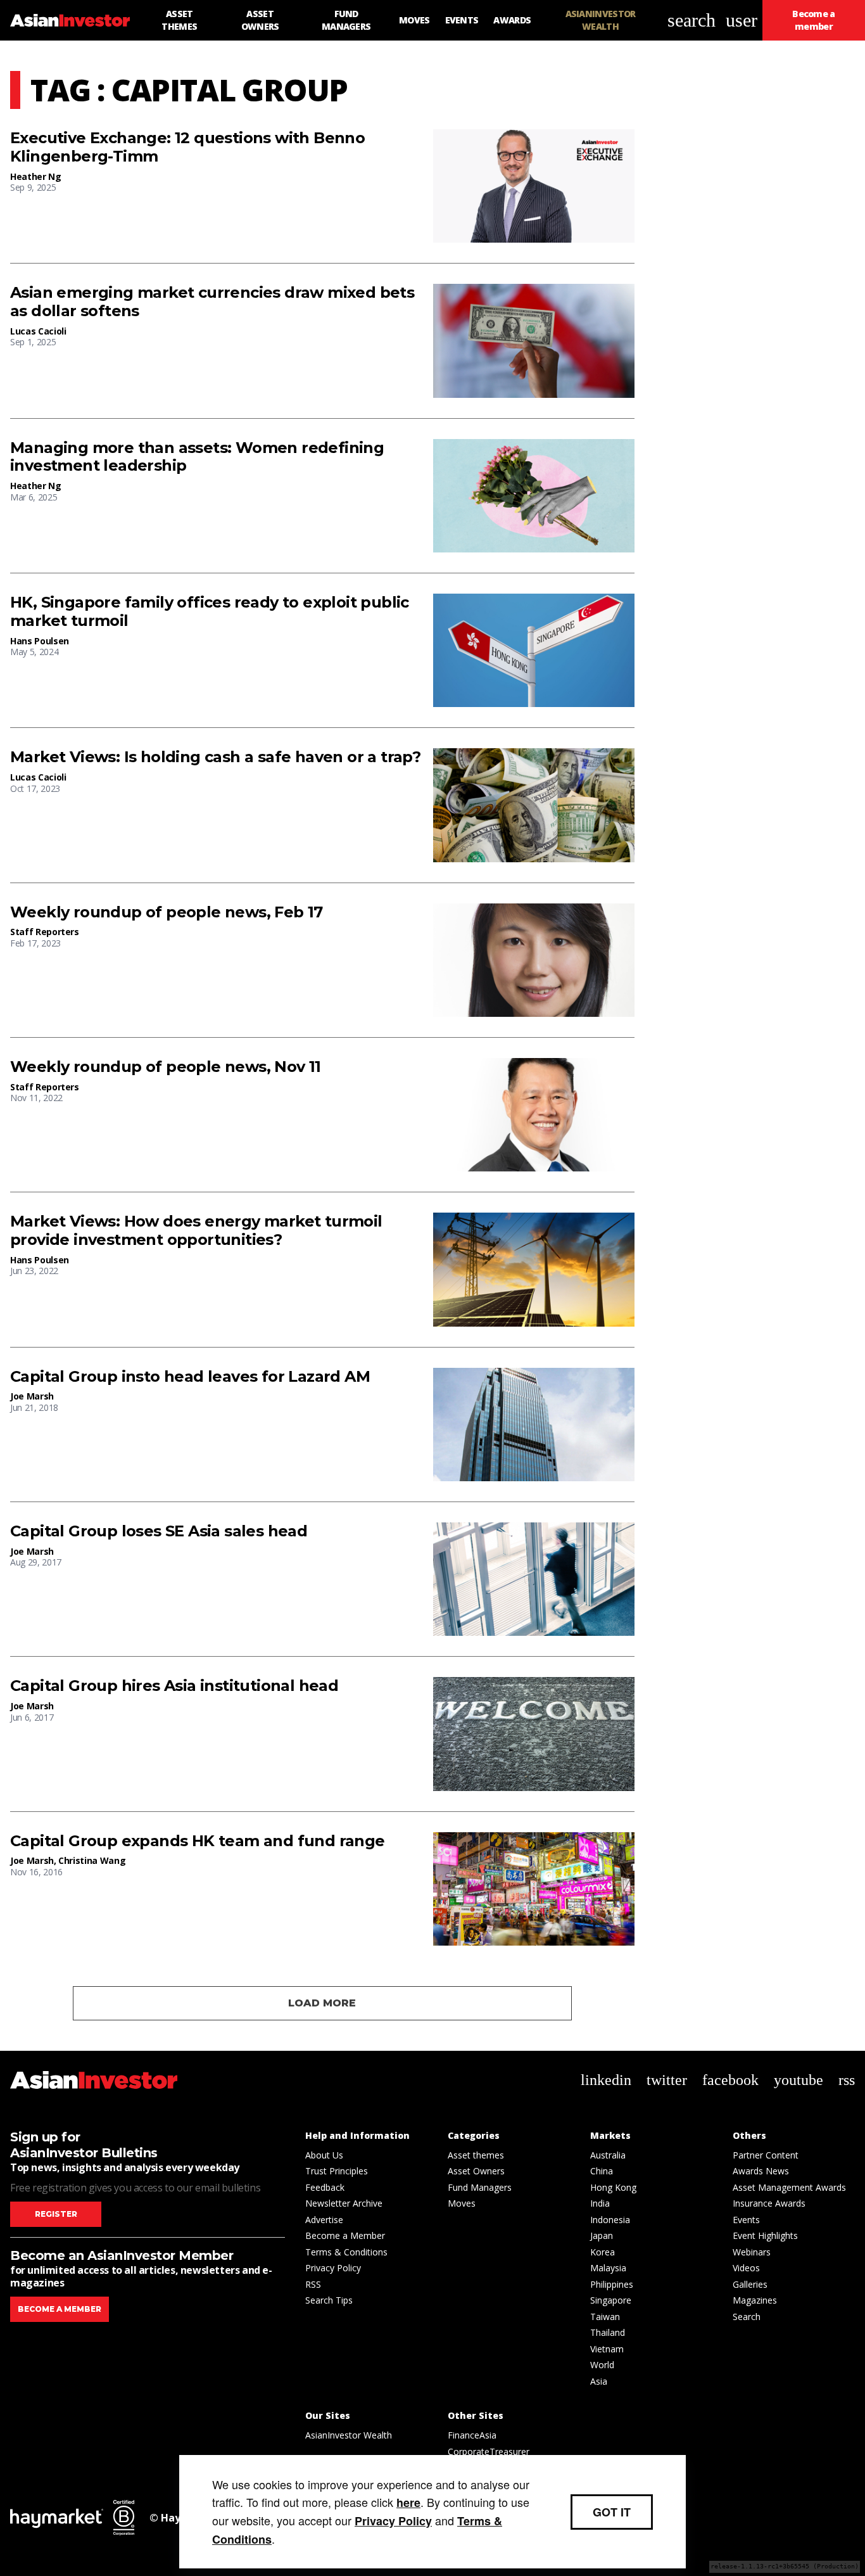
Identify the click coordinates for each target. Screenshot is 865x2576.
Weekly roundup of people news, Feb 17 (167, 912)
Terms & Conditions (346, 2252)
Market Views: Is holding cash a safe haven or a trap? (215, 757)
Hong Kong (613, 2187)
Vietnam (607, 2349)
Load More (322, 2003)
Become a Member (345, 2235)
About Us (324, 2155)
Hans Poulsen (40, 641)
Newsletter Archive (344, 2203)
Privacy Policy (333, 2268)
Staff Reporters (45, 932)
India (600, 2203)
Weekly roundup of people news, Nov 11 (166, 1067)
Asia (599, 2381)
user (742, 20)
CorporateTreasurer (489, 2452)
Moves (462, 2203)
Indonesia (610, 2220)
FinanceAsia (472, 2435)
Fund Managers (480, 2187)
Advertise (324, 2220)
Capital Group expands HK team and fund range (198, 1841)
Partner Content (766, 2155)
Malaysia (608, 2268)
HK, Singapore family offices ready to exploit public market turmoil (210, 612)
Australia (608, 2155)
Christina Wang (92, 1860)
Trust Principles (337, 2171)
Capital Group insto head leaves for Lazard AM (190, 1377)
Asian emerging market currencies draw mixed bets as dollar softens (212, 302)
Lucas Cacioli (38, 331)
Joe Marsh (32, 1396)
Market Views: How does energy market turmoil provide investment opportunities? (196, 1231)
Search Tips (329, 2300)
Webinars (752, 2252)
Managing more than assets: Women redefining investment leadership (197, 457)
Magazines (755, 2300)
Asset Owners (476, 2171)
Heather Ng (36, 176)
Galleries (750, 2284)
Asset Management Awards (789, 2187)
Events (746, 2220)
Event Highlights (765, 2235)
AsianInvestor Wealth (349, 2435)
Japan (602, 2235)
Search (747, 2317)
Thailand (608, 2332)
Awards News (761, 2171)
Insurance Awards (769, 2203)
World (602, 2365)
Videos (746, 2268)
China (602, 2171)
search (691, 20)
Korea (603, 2252)
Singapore (611, 2300)
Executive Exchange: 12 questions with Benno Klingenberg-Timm (187, 147)
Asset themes (476, 2155)
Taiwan (605, 2317)
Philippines (612, 2284)
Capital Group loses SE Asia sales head (159, 1531)
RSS (313, 2284)
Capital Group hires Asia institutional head (174, 1686)
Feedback (325, 2187)
